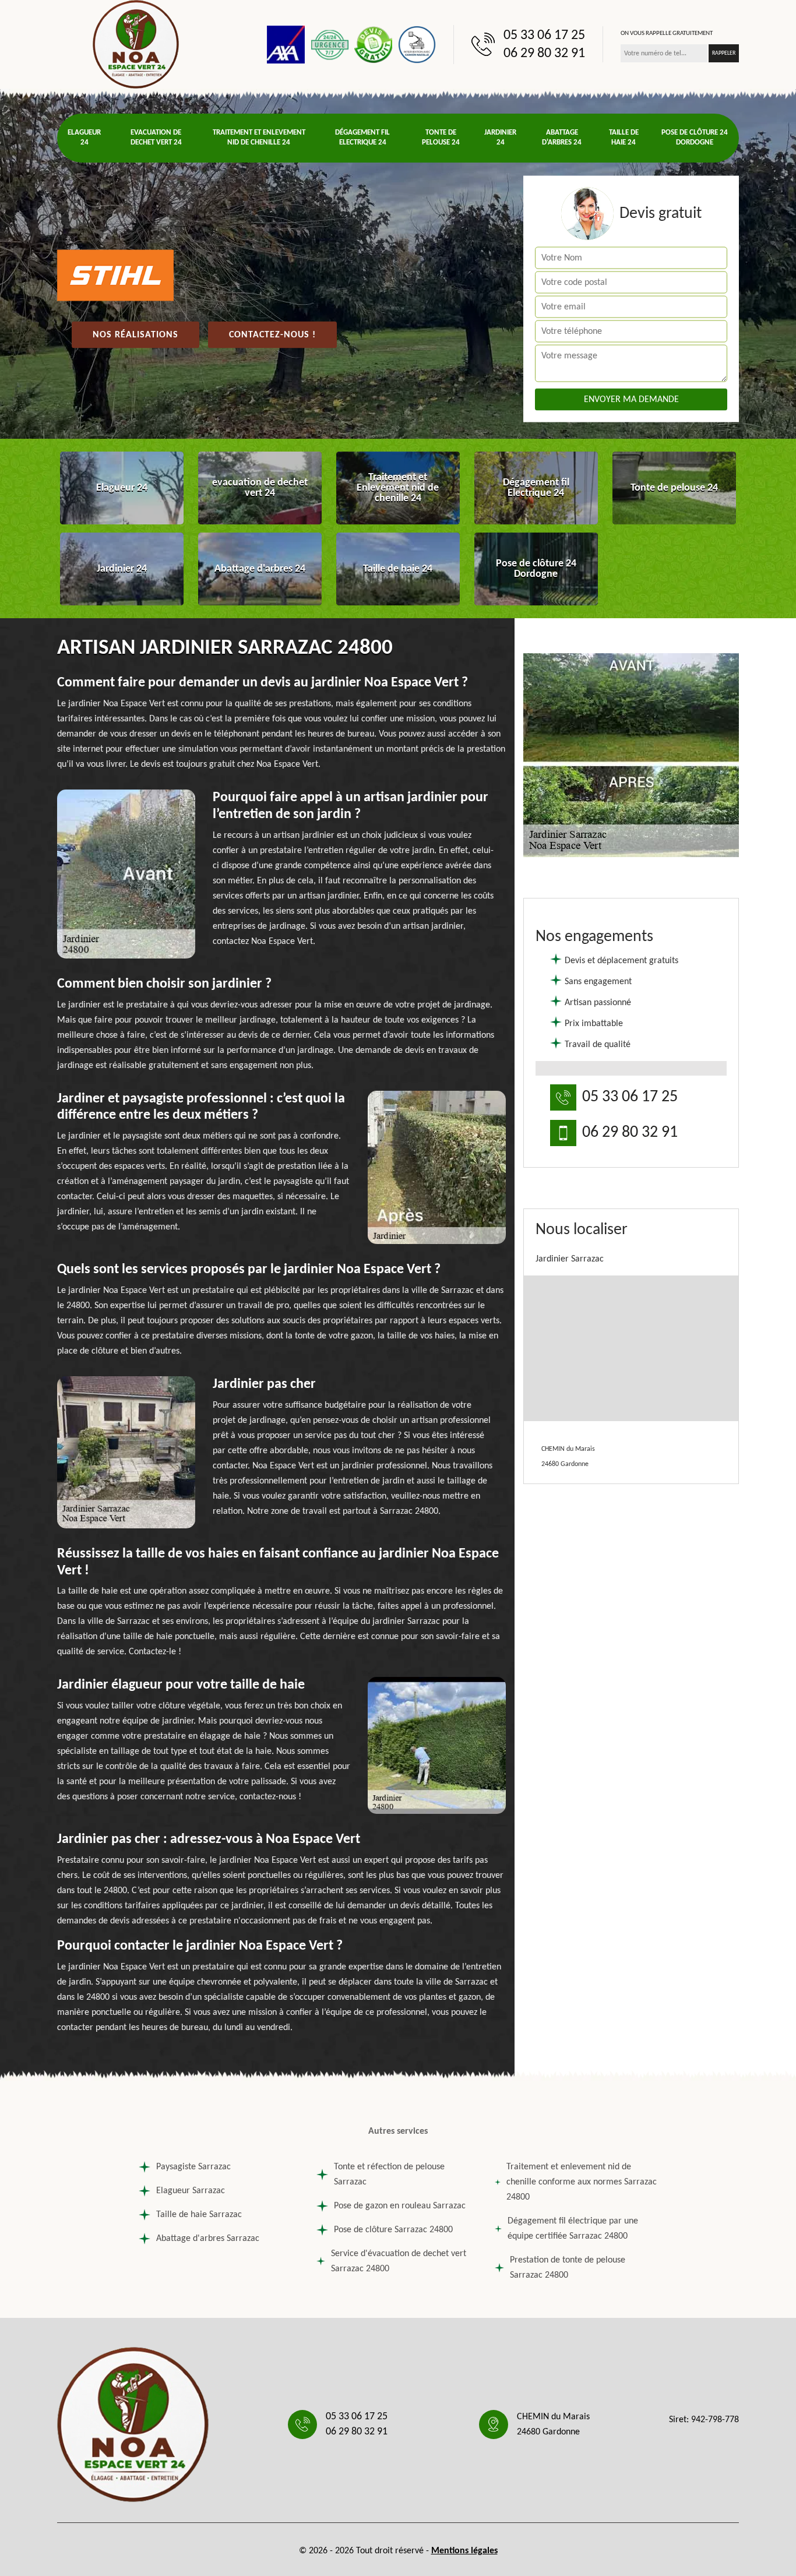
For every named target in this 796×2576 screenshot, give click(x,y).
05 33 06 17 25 (544, 36)
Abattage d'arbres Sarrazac (208, 2239)
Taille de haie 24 (624, 138)
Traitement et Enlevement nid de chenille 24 (259, 138)
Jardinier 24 (500, 138)
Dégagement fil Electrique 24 (362, 138)
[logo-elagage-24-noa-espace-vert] (136, 44)
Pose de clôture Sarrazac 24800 (393, 2230)
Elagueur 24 (84, 138)
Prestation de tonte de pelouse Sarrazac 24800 (568, 2268)
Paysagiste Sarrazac (193, 2167)
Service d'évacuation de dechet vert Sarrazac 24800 (399, 2261)
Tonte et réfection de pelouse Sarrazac (389, 2175)
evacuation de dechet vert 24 (156, 138)
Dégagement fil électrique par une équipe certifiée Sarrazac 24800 (573, 2229)
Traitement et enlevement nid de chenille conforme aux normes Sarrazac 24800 (582, 2182)
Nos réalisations (135, 335)
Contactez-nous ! (272, 335)
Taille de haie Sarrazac (199, 2215)
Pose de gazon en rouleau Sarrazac (400, 2206)
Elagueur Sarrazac (191, 2191)
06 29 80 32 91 (544, 54)
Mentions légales (464, 2551)
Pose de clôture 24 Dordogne (695, 138)
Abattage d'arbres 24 (562, 138)
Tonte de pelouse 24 (441, 138)
